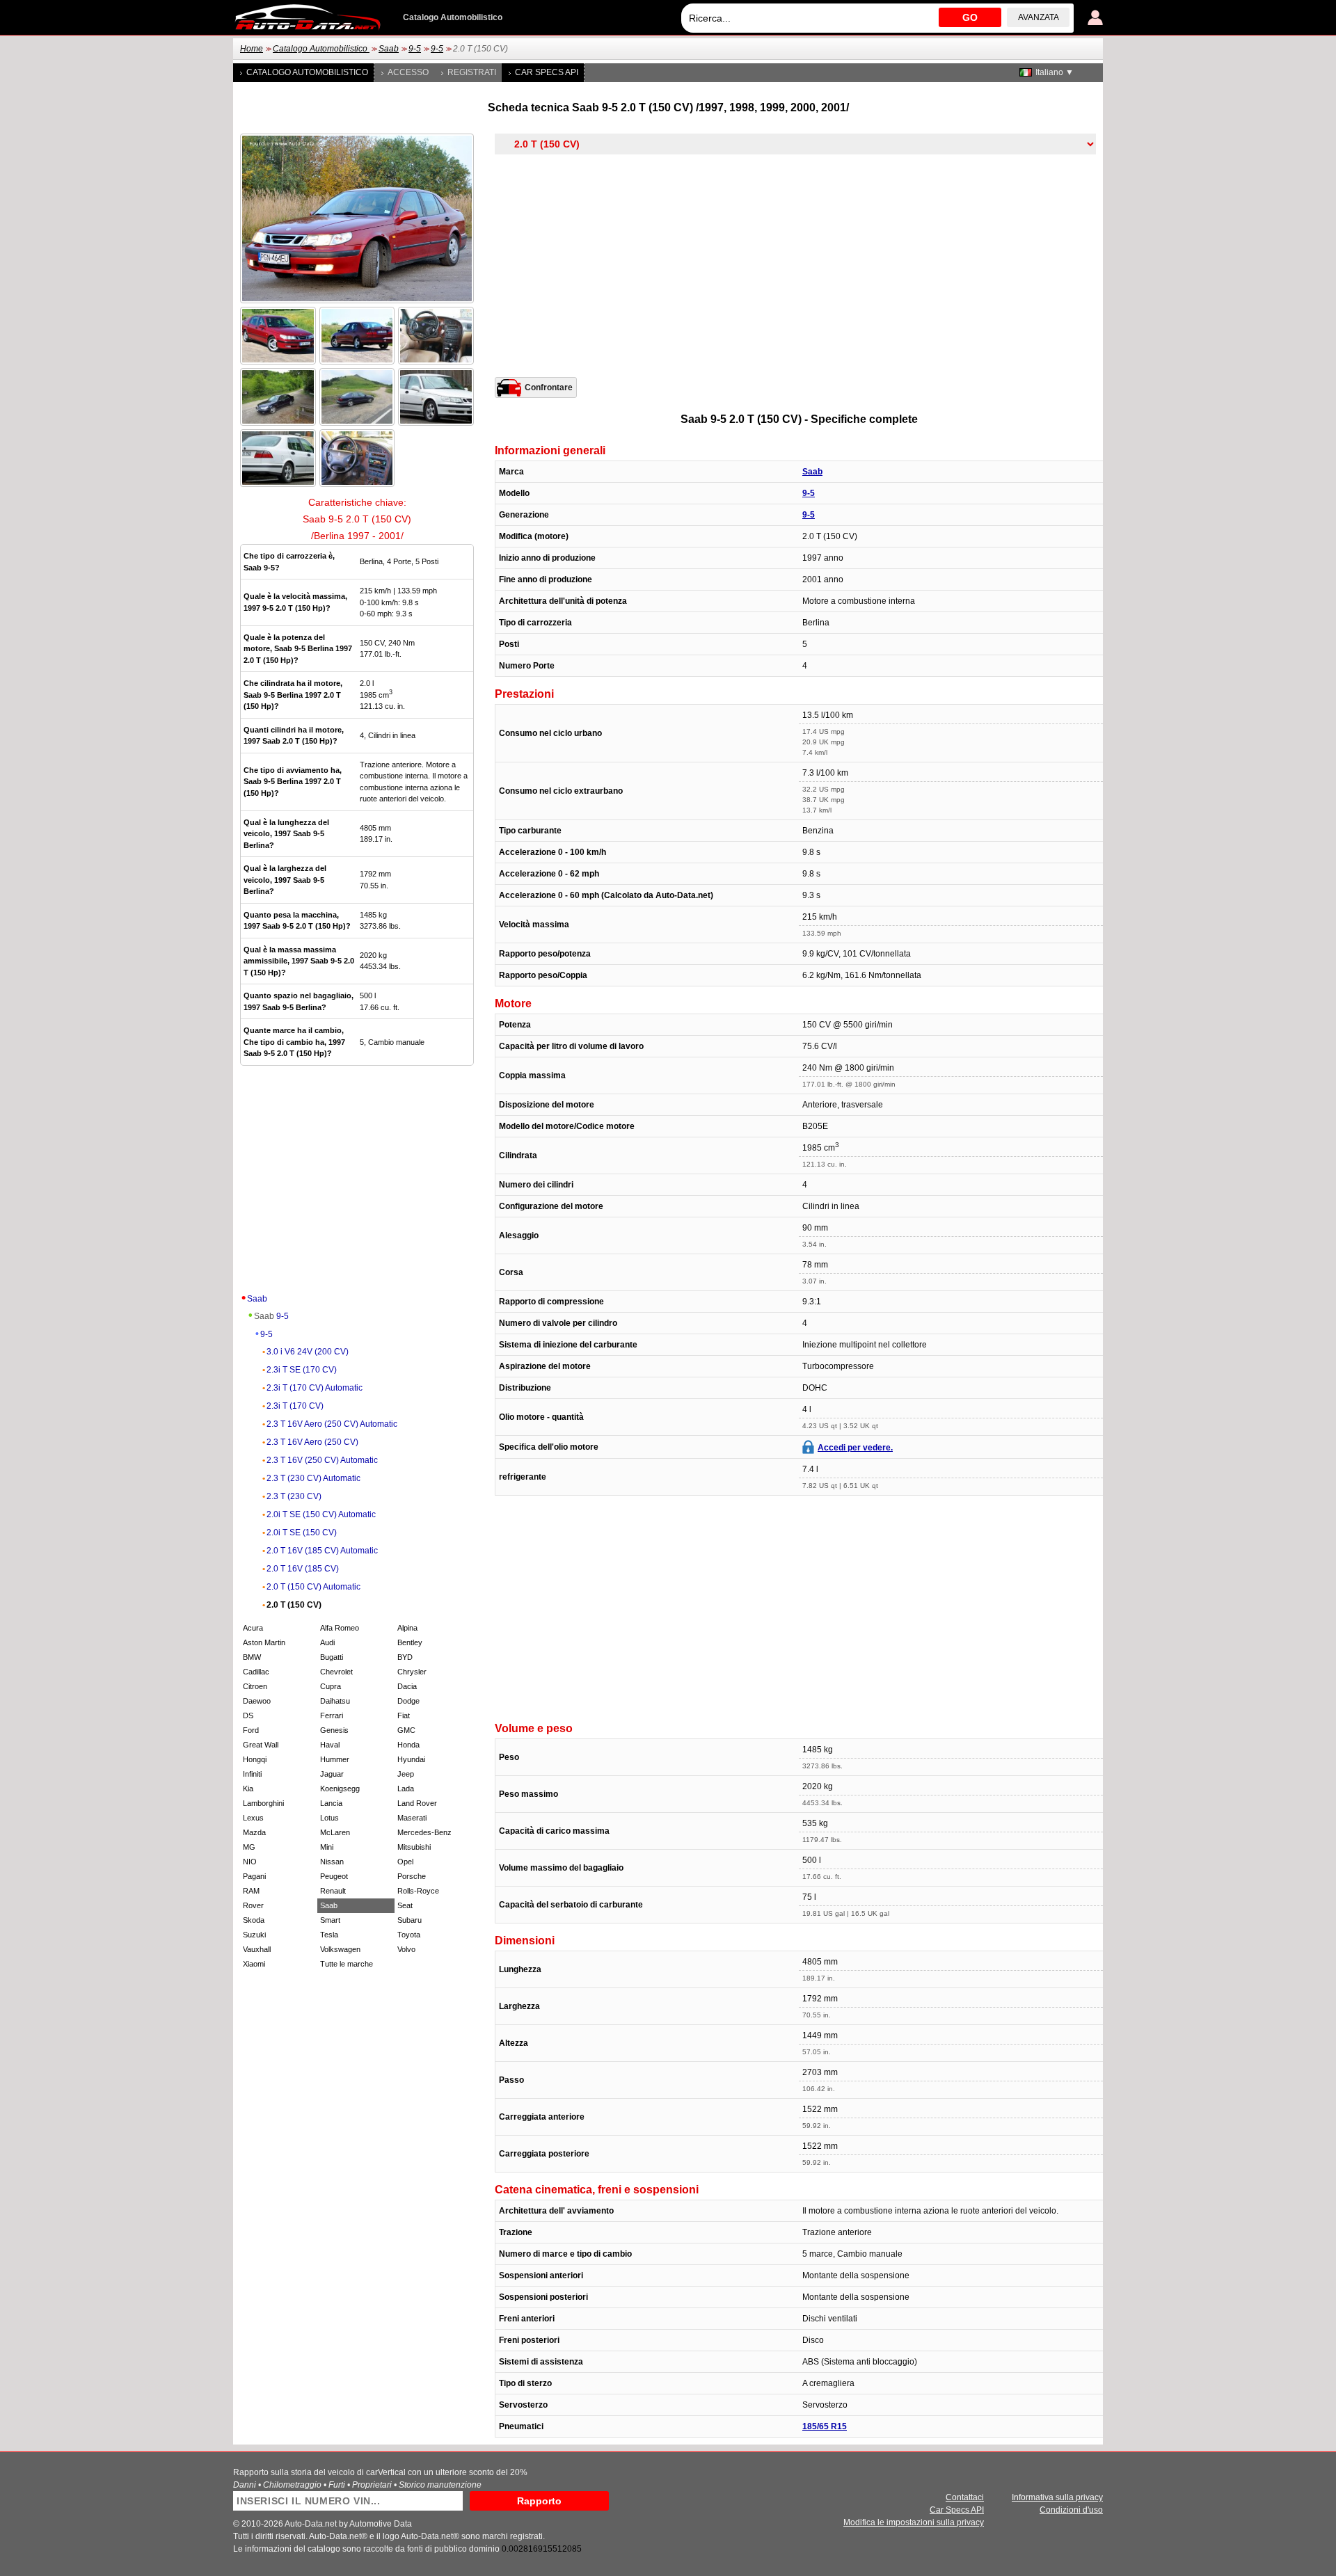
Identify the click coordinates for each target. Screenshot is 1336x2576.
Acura (253, 1628)
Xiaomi (254, 1964)
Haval (330, 1745)
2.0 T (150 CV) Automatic (313, 1587)
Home (252, 49)
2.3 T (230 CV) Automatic (313, 1478)
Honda (408, 1745)
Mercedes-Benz (424, 1832)
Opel (405, 1862)
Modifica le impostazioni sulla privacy (914, 2522)
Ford (251, 1730)
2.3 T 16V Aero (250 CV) (312, 1442)
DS (248, 1715)
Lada (406, 1789)
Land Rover (417, 1803)
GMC (406, 1730)
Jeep (406, 1774)
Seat (405, 1905)
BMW (252, 1657)
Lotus (329, 1818)
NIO (250, 1862)
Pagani (254, 1876)
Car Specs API (547, 72)
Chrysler (412, 1672)
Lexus (253, 1818)
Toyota (409, 1935)
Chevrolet (336, 1672)
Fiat (404, 1715)
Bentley (410, 1642)
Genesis (334, 1730)
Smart (330, 1920)
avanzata (1039, 17)
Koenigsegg (340, 1789)
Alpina (407, 1628)
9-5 (415, 49)
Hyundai (411, 1759)
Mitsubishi (414, 1847)
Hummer (335, 1759)
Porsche (412, 1876)
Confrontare (549, 387)
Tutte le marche (347, 1964)
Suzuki (254, 1935)
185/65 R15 (825, 2426)
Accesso (408, 72)
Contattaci (965, 2497)
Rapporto (539, 2501)
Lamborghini (263, 1803)
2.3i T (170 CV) (295, 1406)
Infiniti (252, 1774)
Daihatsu (335, 1701)
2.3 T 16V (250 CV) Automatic (322, 1460)
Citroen (255, 1686)
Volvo (406, 1949)
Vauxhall (257, 1949)
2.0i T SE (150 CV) (302, 1533)
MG (249, 1847)
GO (970, 17)
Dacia (407, 1686)
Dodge (408, 1701)
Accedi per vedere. (855, 1448)
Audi (327, 1642)
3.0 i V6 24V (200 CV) (308, 1352)
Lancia (331, 1803)
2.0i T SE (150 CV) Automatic (321, 1514)
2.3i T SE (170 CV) (302, 1370)
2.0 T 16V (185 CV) (303, 1569)
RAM (251, 1891)
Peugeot (334, 1876)
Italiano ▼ (1055, 72)
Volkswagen (340, 1949)
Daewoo (257, 1701)
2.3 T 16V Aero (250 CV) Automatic (332, 1424)
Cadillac (256, 1672)
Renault (333, 1891)
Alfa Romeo (340, 1628)
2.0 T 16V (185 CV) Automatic (322, 1551)
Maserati (412, 1818)
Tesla (329, 1935)
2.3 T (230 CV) (294, 1496)
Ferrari (332, 1715)
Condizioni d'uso (1071, 2510)
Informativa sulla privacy (1057, 2497)
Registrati (472, 72)
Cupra (331, 1686)
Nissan (332, 1862)
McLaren (335, 1832)
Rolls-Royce (418, 1891)
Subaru (409, 1920)
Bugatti (332, 1657)
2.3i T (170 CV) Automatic (315, 1388)
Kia (248, 1789)
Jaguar (332, 1774)
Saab (389, 49)
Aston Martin (264, 1642)
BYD (405, 1657)
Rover (253, 1905)
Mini (327, 1847)
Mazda (254, 1832)
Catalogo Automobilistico (321, 49)
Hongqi (255, 1759)
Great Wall (261, 1745)
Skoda (254, 1920)
